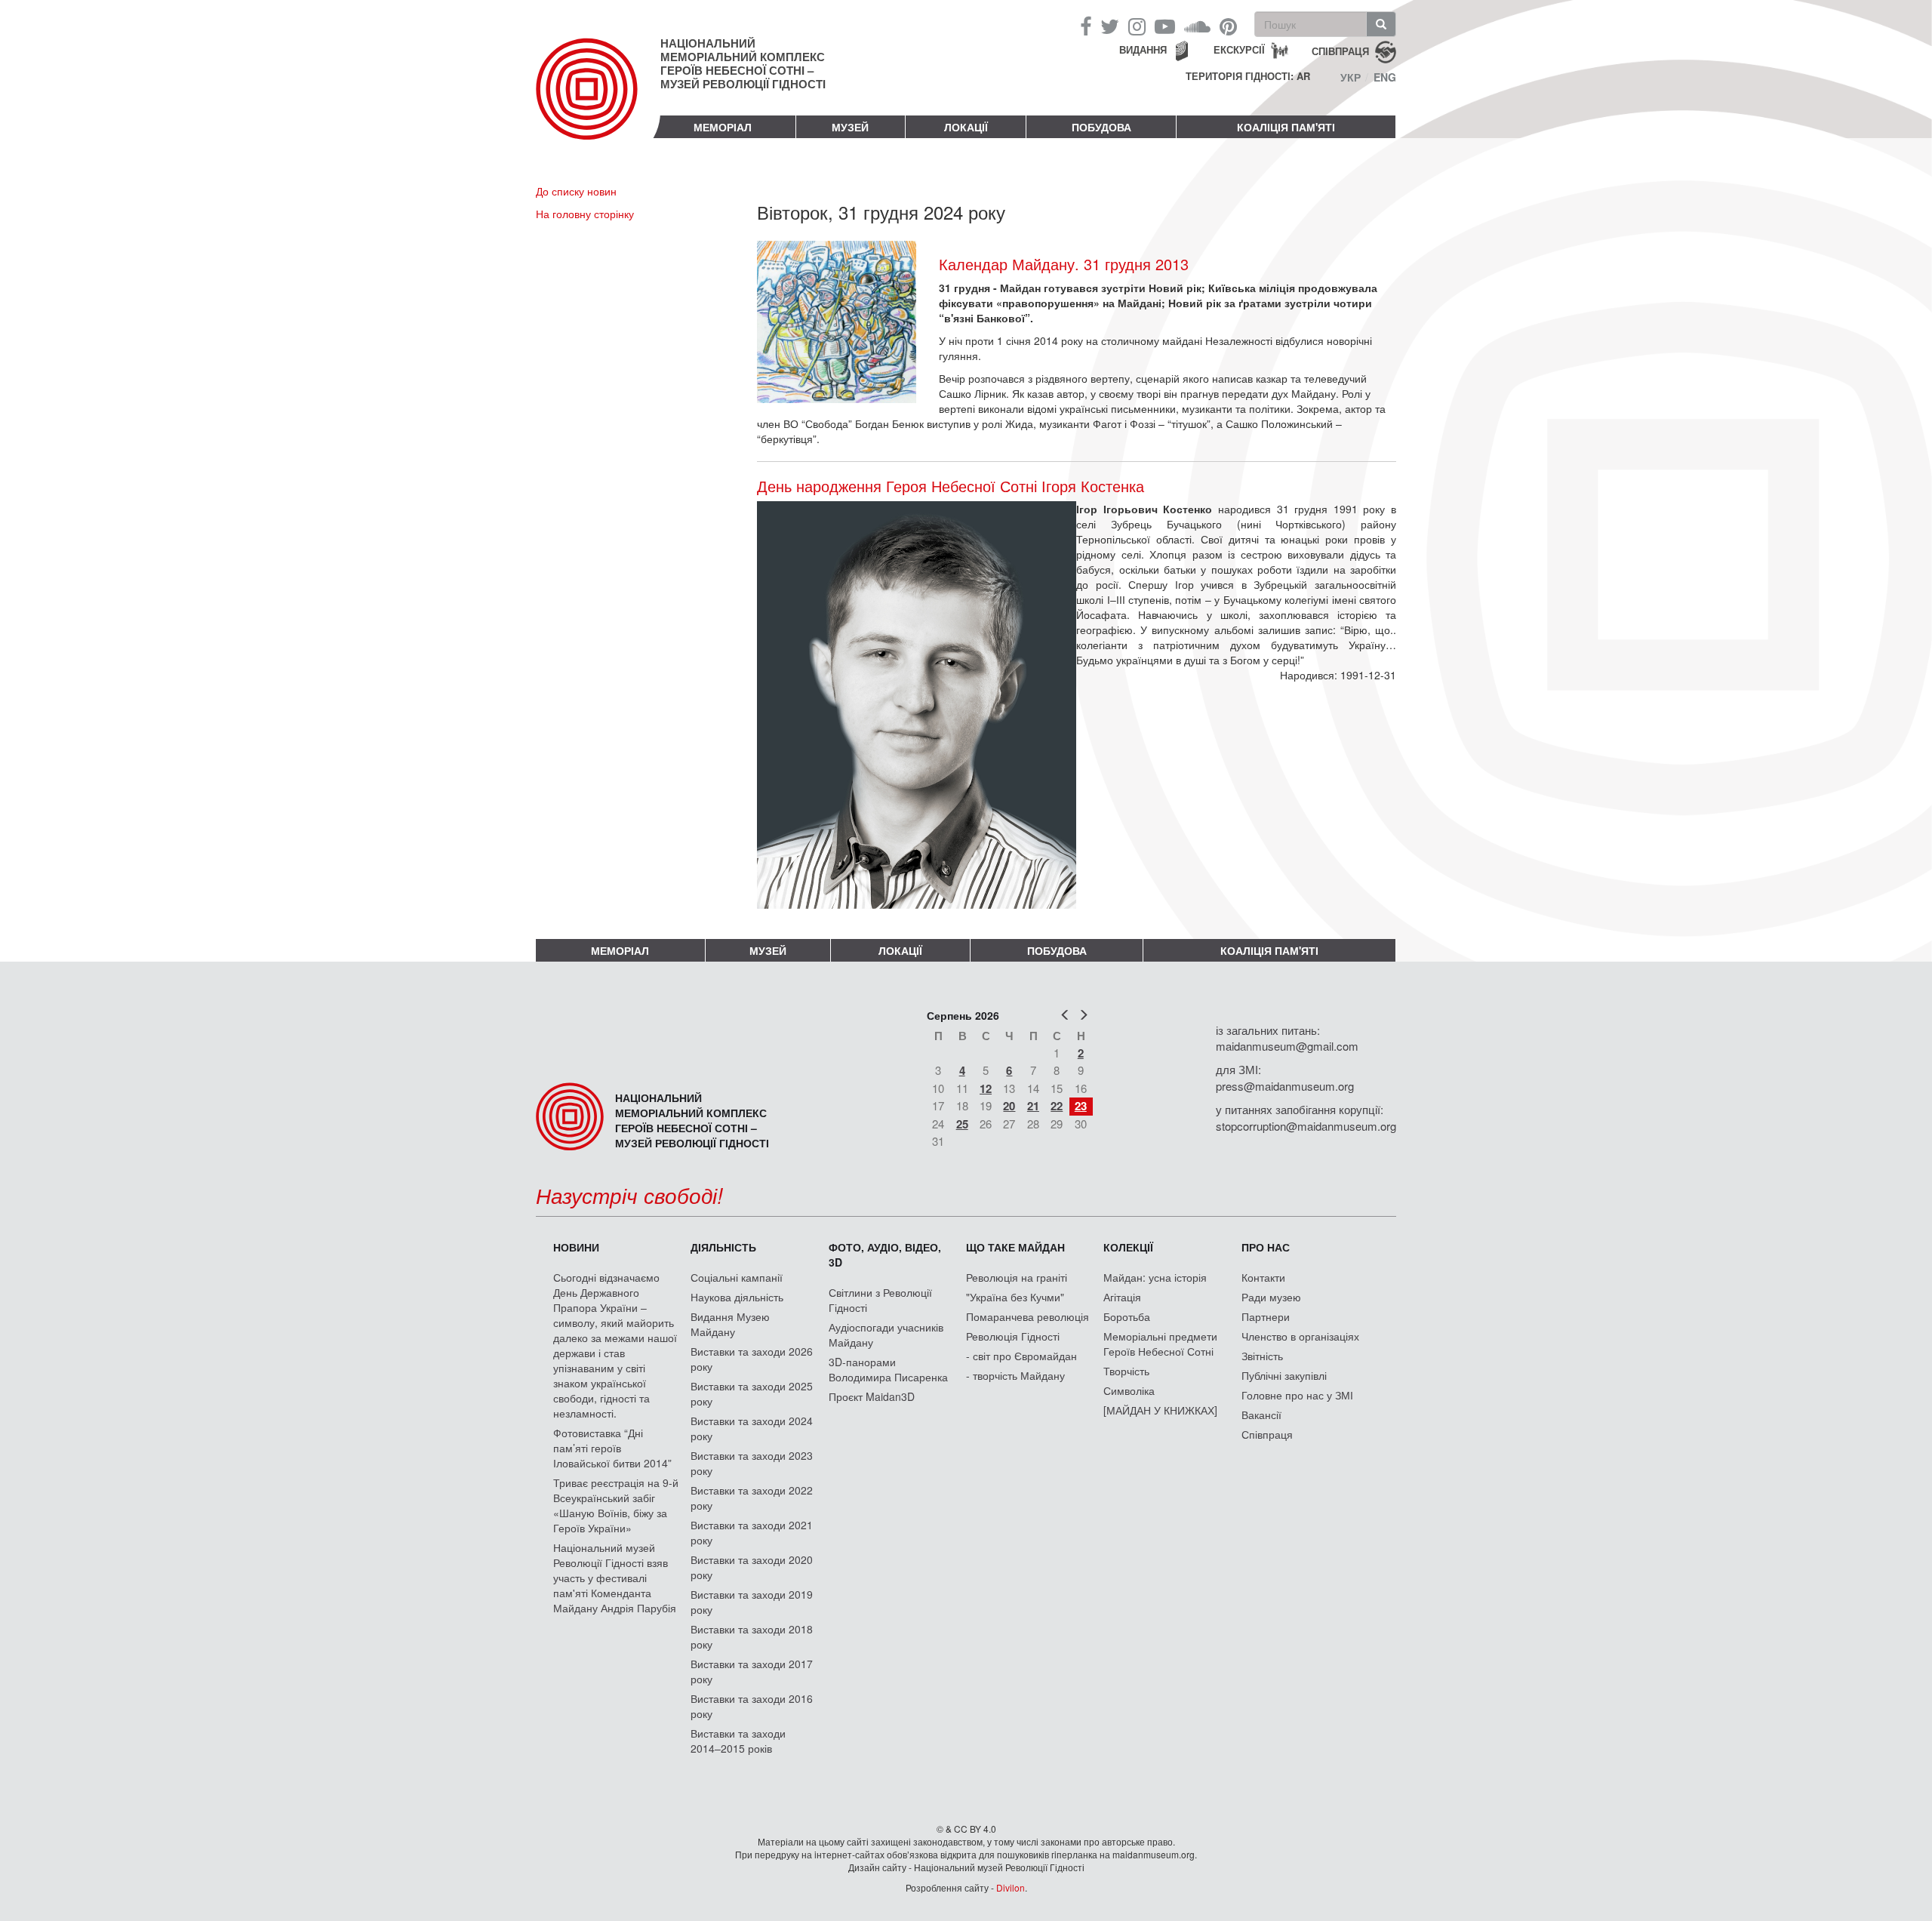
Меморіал (723, 127)
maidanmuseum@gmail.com (1287, 1046)
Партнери (1266, 1316)
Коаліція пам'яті (1286, 127)
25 (962, 1124)
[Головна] (598, 101)
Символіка (1129, 1390)
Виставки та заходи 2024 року (752, 1428)
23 (1081, 1106)
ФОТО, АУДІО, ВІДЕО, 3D (885, 1254)
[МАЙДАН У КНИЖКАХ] (1160, 1410)
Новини (576, 1247)
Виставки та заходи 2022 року (752, 1498)
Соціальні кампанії (737, 1277)
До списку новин (576, 191)
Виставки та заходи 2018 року (752, 1636)
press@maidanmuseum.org (1285, 1086)
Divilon (1011, 1887)
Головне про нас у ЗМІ (1297, 1395)
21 (1033, 1106)
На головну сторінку (585, 214)
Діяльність (723, 1247)
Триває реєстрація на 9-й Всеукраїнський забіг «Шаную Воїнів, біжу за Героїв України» (616, 1505)
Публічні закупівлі (1284, 1375)
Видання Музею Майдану (730, 1324)
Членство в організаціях (1300, 1336)
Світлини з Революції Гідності (880, 1300)
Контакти (1263, 1277)
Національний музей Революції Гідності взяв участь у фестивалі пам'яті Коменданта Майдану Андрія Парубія (615, 1578)
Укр (1351, 77)
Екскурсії (1239, 49)
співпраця (1340, 50)
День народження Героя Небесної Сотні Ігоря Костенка (951, 486)
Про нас (1266, 1247)
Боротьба (1127, 1316)
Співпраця (1267, 1434)
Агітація (1122, 1297)
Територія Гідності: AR (1248, 76)
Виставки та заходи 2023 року (752, 1463)
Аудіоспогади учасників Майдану (886, 1335)
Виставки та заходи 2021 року (752, 1532)
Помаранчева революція (1028, 1316)
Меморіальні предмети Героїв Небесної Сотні (1160, 1344)
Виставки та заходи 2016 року (752, 1706)
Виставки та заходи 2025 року (752, 1393)
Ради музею (1271, 1297)
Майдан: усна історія (1155, 1277)
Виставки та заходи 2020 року (752, 1567)
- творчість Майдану (1015, 1375)
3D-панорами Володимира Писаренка (888, 1369)
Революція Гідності (1013, 1336)
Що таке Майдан (1015, 1247)
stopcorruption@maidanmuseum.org (1306, 1126)
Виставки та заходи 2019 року (752, 1602)
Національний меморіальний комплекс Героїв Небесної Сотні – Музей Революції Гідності (743, 63)
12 (986, 1088)
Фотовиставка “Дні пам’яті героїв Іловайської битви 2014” (612, 1448)
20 (1009, 1106)
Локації (966, 127)
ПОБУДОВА (1101, 127)
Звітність (1262, 1356)
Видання (1143, 49)
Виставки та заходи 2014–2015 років (738, 1741)
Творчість (1126, 1371)
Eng (1385, 77)
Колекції (1128, 1247)
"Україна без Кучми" (1015, 1297)
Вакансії (1261, 1415)
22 (1057, 1106)
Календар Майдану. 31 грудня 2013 (1064, 264)
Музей (850, 127)
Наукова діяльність (737, 1297)
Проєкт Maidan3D (872, 1396)
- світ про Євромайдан (1021, 1356)
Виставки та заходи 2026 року (752, 1359)
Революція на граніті (1017, 1277)
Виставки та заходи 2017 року (752, 1671)
